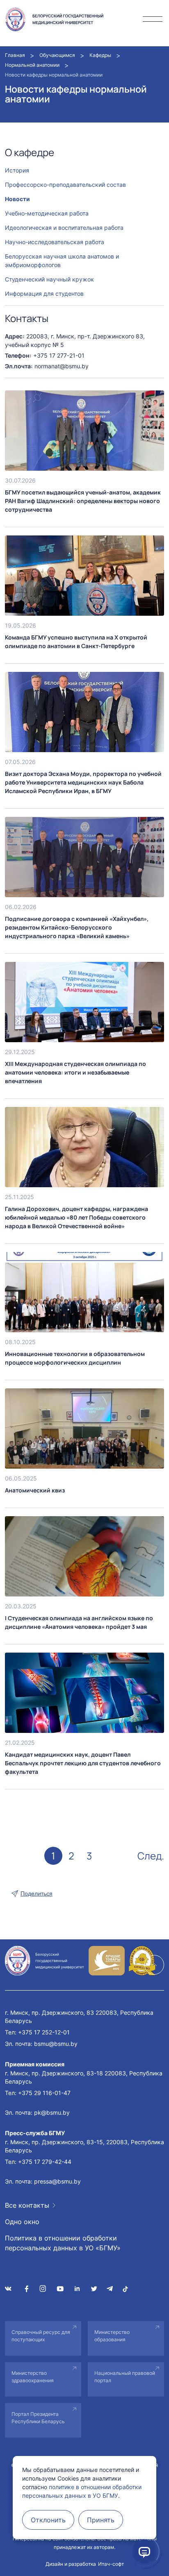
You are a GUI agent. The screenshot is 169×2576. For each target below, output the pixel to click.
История (17, 170)
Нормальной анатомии (32, 65)
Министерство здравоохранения (33, 2377)
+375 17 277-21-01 (59, 355)
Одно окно (22, 2222)
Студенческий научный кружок (49, 279)
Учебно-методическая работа (47, 213)
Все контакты (27, 2205)
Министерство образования (112, 2336)
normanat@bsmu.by (62, 366)
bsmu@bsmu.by (56, 2044)
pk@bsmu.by (52, 2112)
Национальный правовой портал (125, 2377)
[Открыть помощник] (144, 2551)
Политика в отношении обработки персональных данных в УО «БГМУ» (63, 2243)
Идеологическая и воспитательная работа (64, 228)
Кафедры (100, 55)
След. (151, 1856)
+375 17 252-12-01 (44, 2032)
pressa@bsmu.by (57, 2181)
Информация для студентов (44, 294)
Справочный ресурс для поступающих (41, 2336)
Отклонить (48, 2520)
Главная (15, 55)
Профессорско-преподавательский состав (65, 185)
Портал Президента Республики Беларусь (38, 2418)
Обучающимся (57, 55)
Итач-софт (111, 2564)
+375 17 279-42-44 (45, 2162)
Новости (17, 199)
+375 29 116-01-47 (44, 2093)
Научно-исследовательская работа (55, 242)
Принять (101, 2520)
